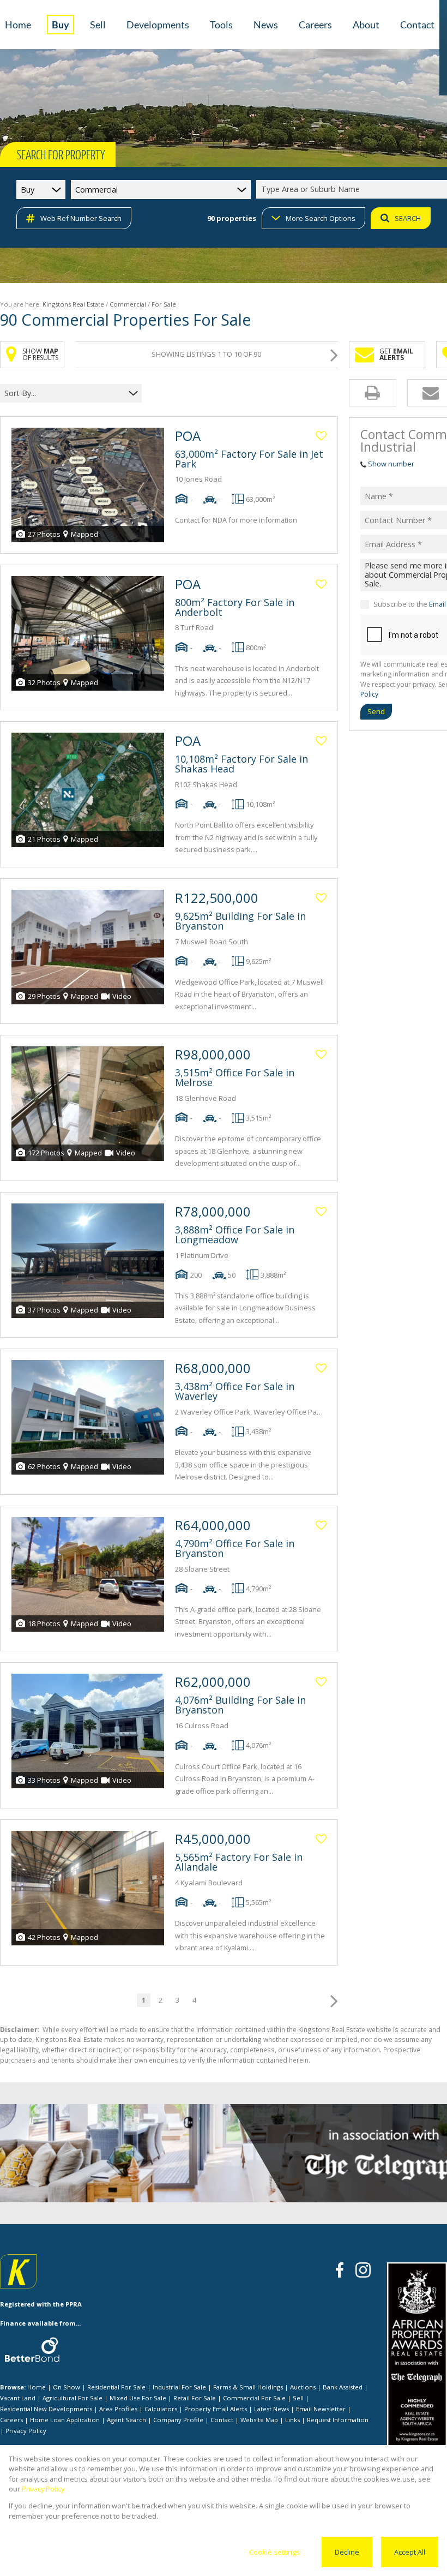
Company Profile (178, 2420)
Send (376, 711)
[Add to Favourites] (321, 436)
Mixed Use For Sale (138, 2398)
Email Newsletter (321, 2409)
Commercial (128, 304)
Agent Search (126, 2420)
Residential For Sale (116, 2387)
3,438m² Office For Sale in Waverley (235, 1391)
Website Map (259, 2420)
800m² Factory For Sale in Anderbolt (235, 607)
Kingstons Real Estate (73, 304)
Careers (11, 2420)
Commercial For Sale (254, 2398)
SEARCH (408, 218)
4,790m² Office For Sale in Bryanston (235, 1548)
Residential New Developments (46, 2409)
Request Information (338, 2420)
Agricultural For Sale (73, 2398)
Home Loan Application (65, 2420)
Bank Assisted (343, 2387)
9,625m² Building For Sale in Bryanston (240, 921)
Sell (298, 2398)
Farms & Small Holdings (248, 2387)
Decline (347, 2552)
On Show (67, 2387)
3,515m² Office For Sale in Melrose (235, 1077)
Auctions (303, 2387)
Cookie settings (274, 2552)
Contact (222, 2420)
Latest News (271, 2409)
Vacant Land (18, 2398)
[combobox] (64, 393)
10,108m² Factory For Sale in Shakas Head (241, 764)
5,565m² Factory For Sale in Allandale (239, 1862)
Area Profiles (118, 2409)
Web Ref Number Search (81, 218)
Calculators (161, 2409)
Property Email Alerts (216, 2409)
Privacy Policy (26, 2431)
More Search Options (321, 218)
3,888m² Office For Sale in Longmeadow (235, 1235)
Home (37, 2387)
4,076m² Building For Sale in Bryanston (240, 1705)
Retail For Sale (195, 2398)
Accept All (410, 2552)
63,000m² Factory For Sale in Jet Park (249, 459)
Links (292, 2420)
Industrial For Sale (179, 2387)
